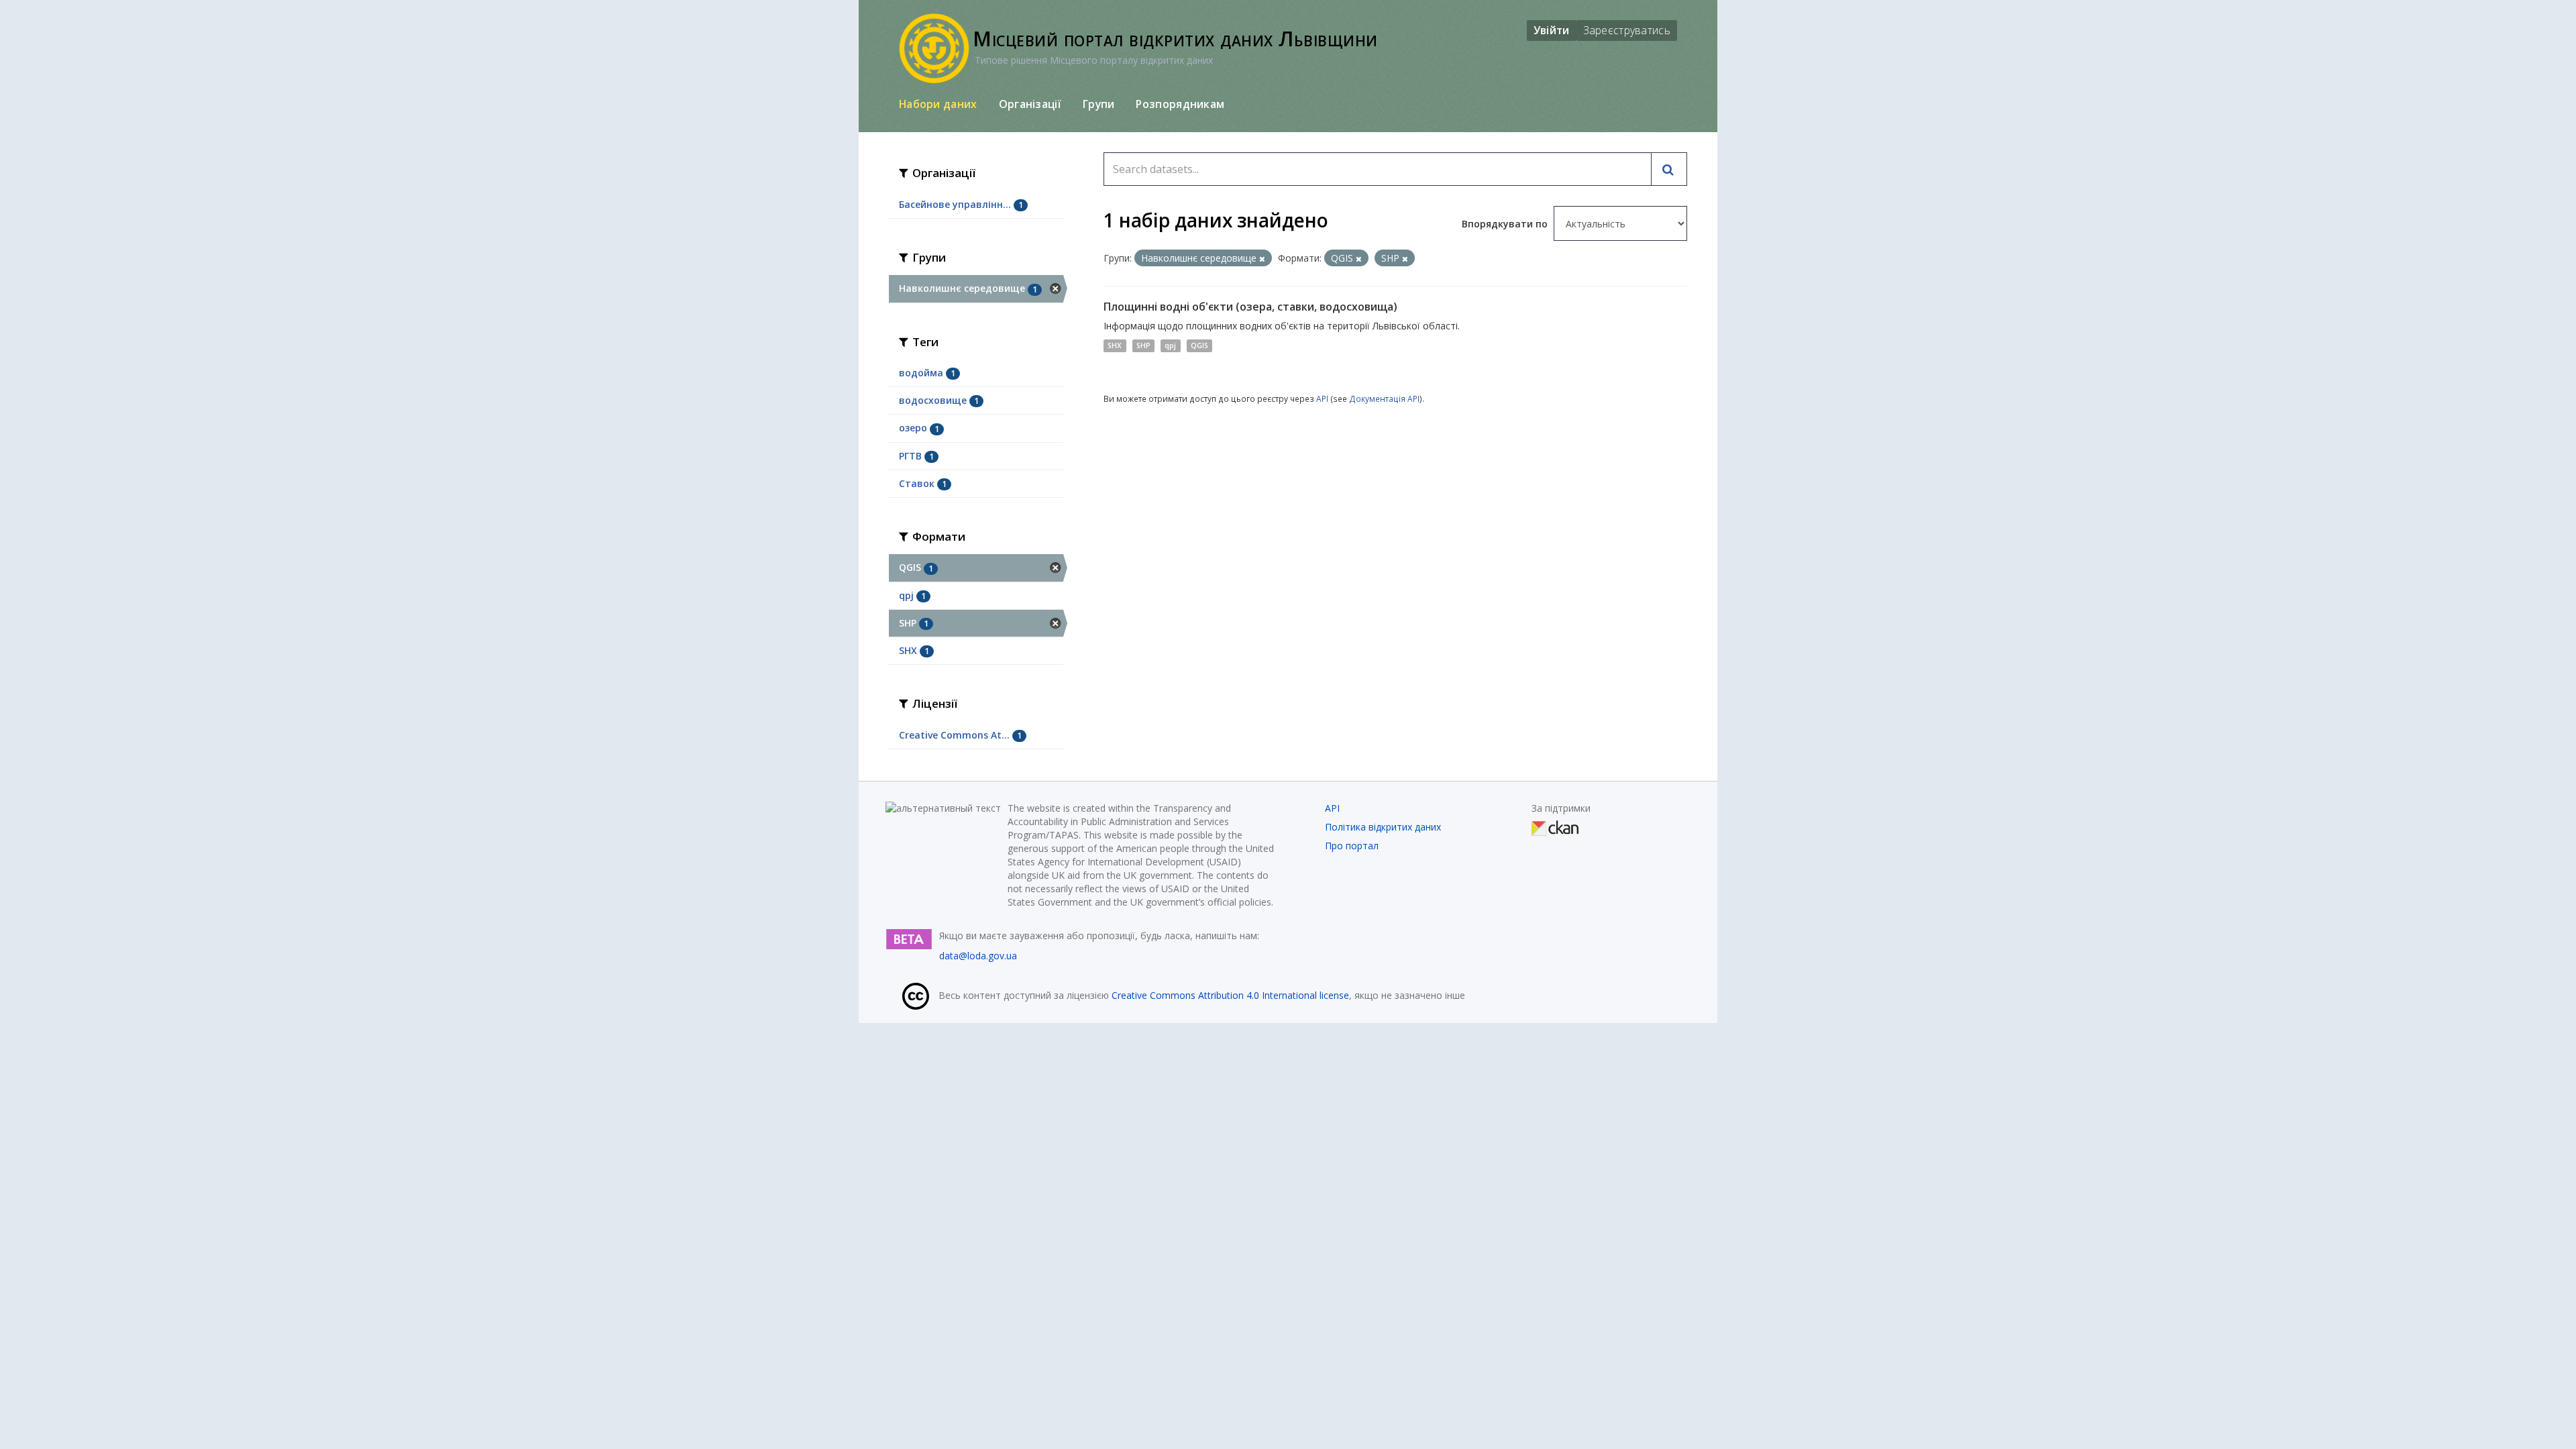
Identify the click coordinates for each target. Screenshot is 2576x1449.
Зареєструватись (1627, 30)
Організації (1030, 104)
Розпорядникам (1180, 104)
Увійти (1552, 30)
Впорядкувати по (1506, 224)
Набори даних (938, 104)
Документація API (1384, 398)
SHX (1115, 345)
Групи (1099, 104)
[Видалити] (1262, 259)
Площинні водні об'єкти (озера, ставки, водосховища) (1250, 307)
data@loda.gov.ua (978, 956)
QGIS (1199, 345)
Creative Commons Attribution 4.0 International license (1230, 995)
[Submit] (1669, 169)
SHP (1143, 345)
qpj (1170, 345)
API (1322, 398)
